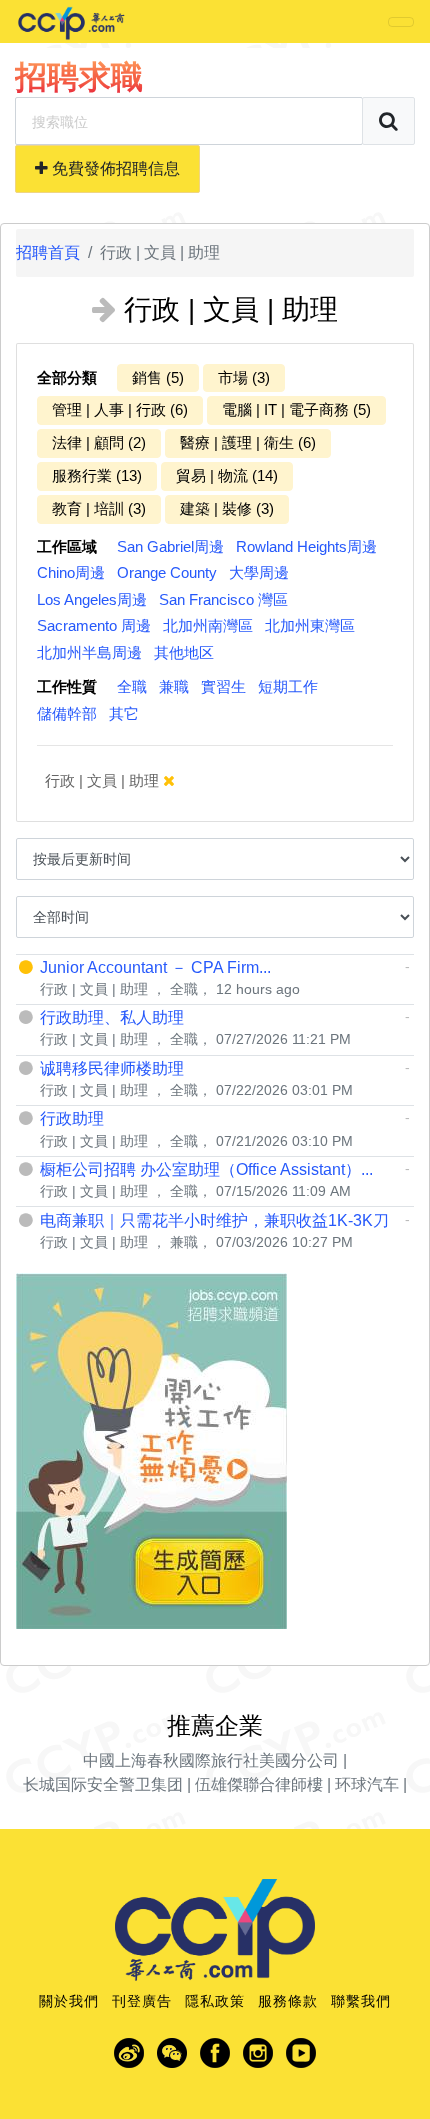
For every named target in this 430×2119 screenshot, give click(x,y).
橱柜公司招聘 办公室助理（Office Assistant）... (206, 1169)
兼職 (174, 686)
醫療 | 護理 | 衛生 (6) (248, 442)
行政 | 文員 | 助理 (104, 780)
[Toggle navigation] (401, 22)
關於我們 (69, 2001)
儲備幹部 (67, 713)
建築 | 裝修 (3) (227, 508)
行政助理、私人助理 (112, 1017)
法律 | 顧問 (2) (99, 442)
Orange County (167, 572)
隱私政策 (215, 2001)
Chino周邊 (71, 572)
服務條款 (288, 2001)
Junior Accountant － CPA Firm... (155, 967)
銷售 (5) (158, 377)
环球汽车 (367, 1784)
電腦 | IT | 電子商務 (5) (296, 409)
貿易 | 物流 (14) (227, 475)
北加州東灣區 (310, 625)
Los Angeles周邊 (92, 599)
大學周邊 (259, 572)
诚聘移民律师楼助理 (112, 1068)
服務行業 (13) (97, 475)
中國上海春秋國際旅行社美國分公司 (211, 1760)
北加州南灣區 (208, 625)
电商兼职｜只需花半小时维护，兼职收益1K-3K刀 (214, 1220)
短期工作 (288, 686)
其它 (124, 713)
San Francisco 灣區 (223, 599)
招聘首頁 (48, 252)
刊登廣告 (142, 2001)
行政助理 (72, 1118)
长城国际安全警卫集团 (103, 1784)
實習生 (223, 686)
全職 (132, 686)
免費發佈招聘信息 (114, 168)
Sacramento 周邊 (94, 625)
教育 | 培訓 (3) (99, 508)
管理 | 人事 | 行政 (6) (120, 409)
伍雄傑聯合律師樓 (259, 1784)
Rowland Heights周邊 (306, 546)
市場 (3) (244, 377)
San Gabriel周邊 (170, 546)
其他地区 (184, 652)
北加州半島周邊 (89, 652)
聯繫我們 (361, 2001)
